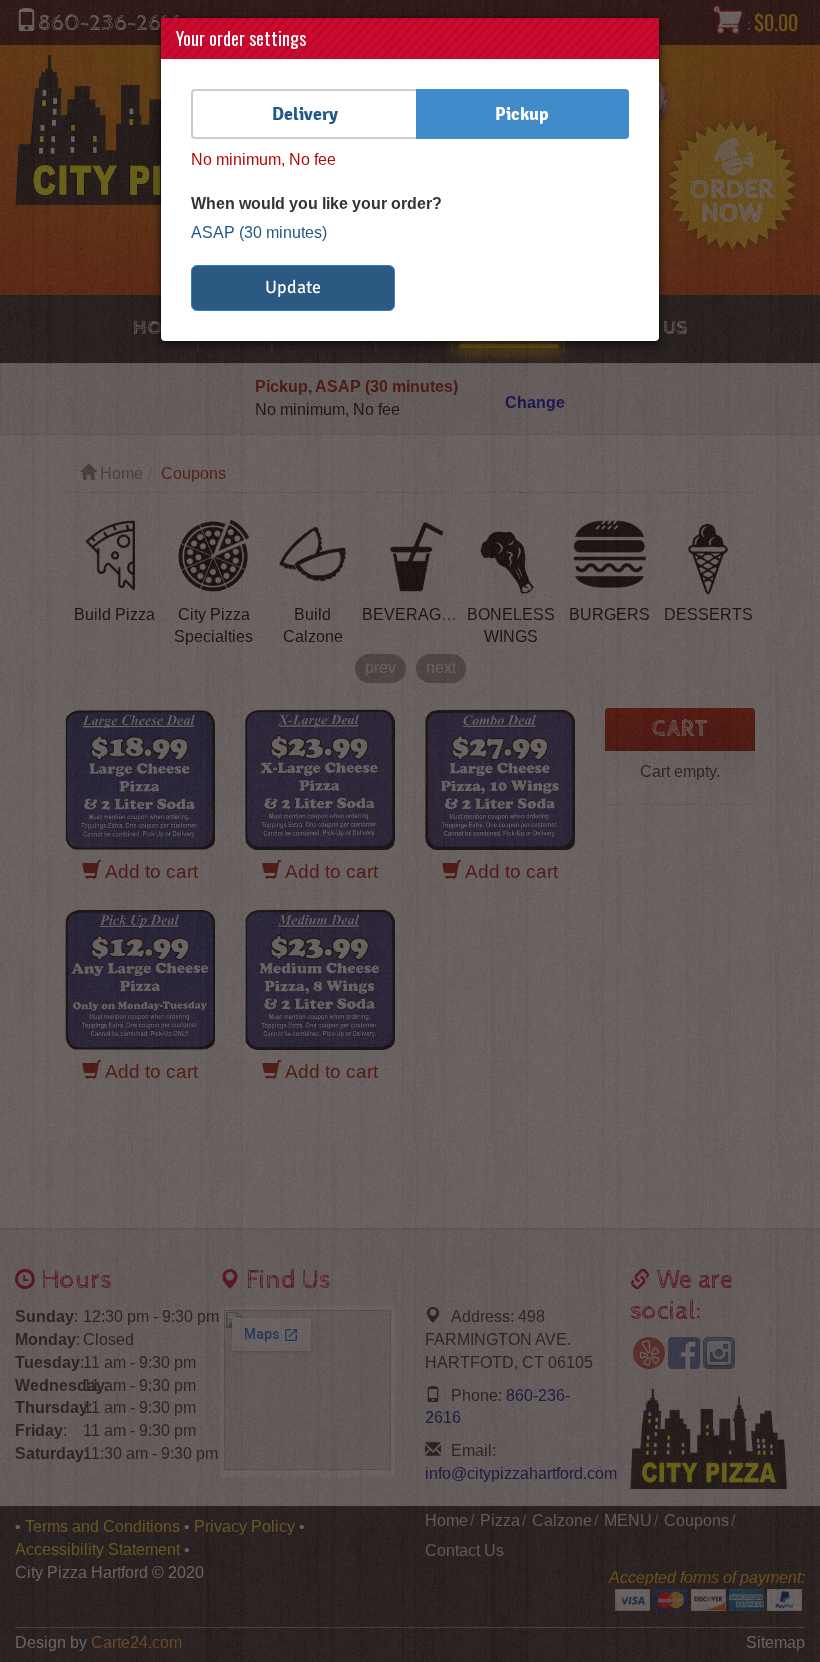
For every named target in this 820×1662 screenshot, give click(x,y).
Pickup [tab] (522, 113)
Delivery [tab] (305, 113)
